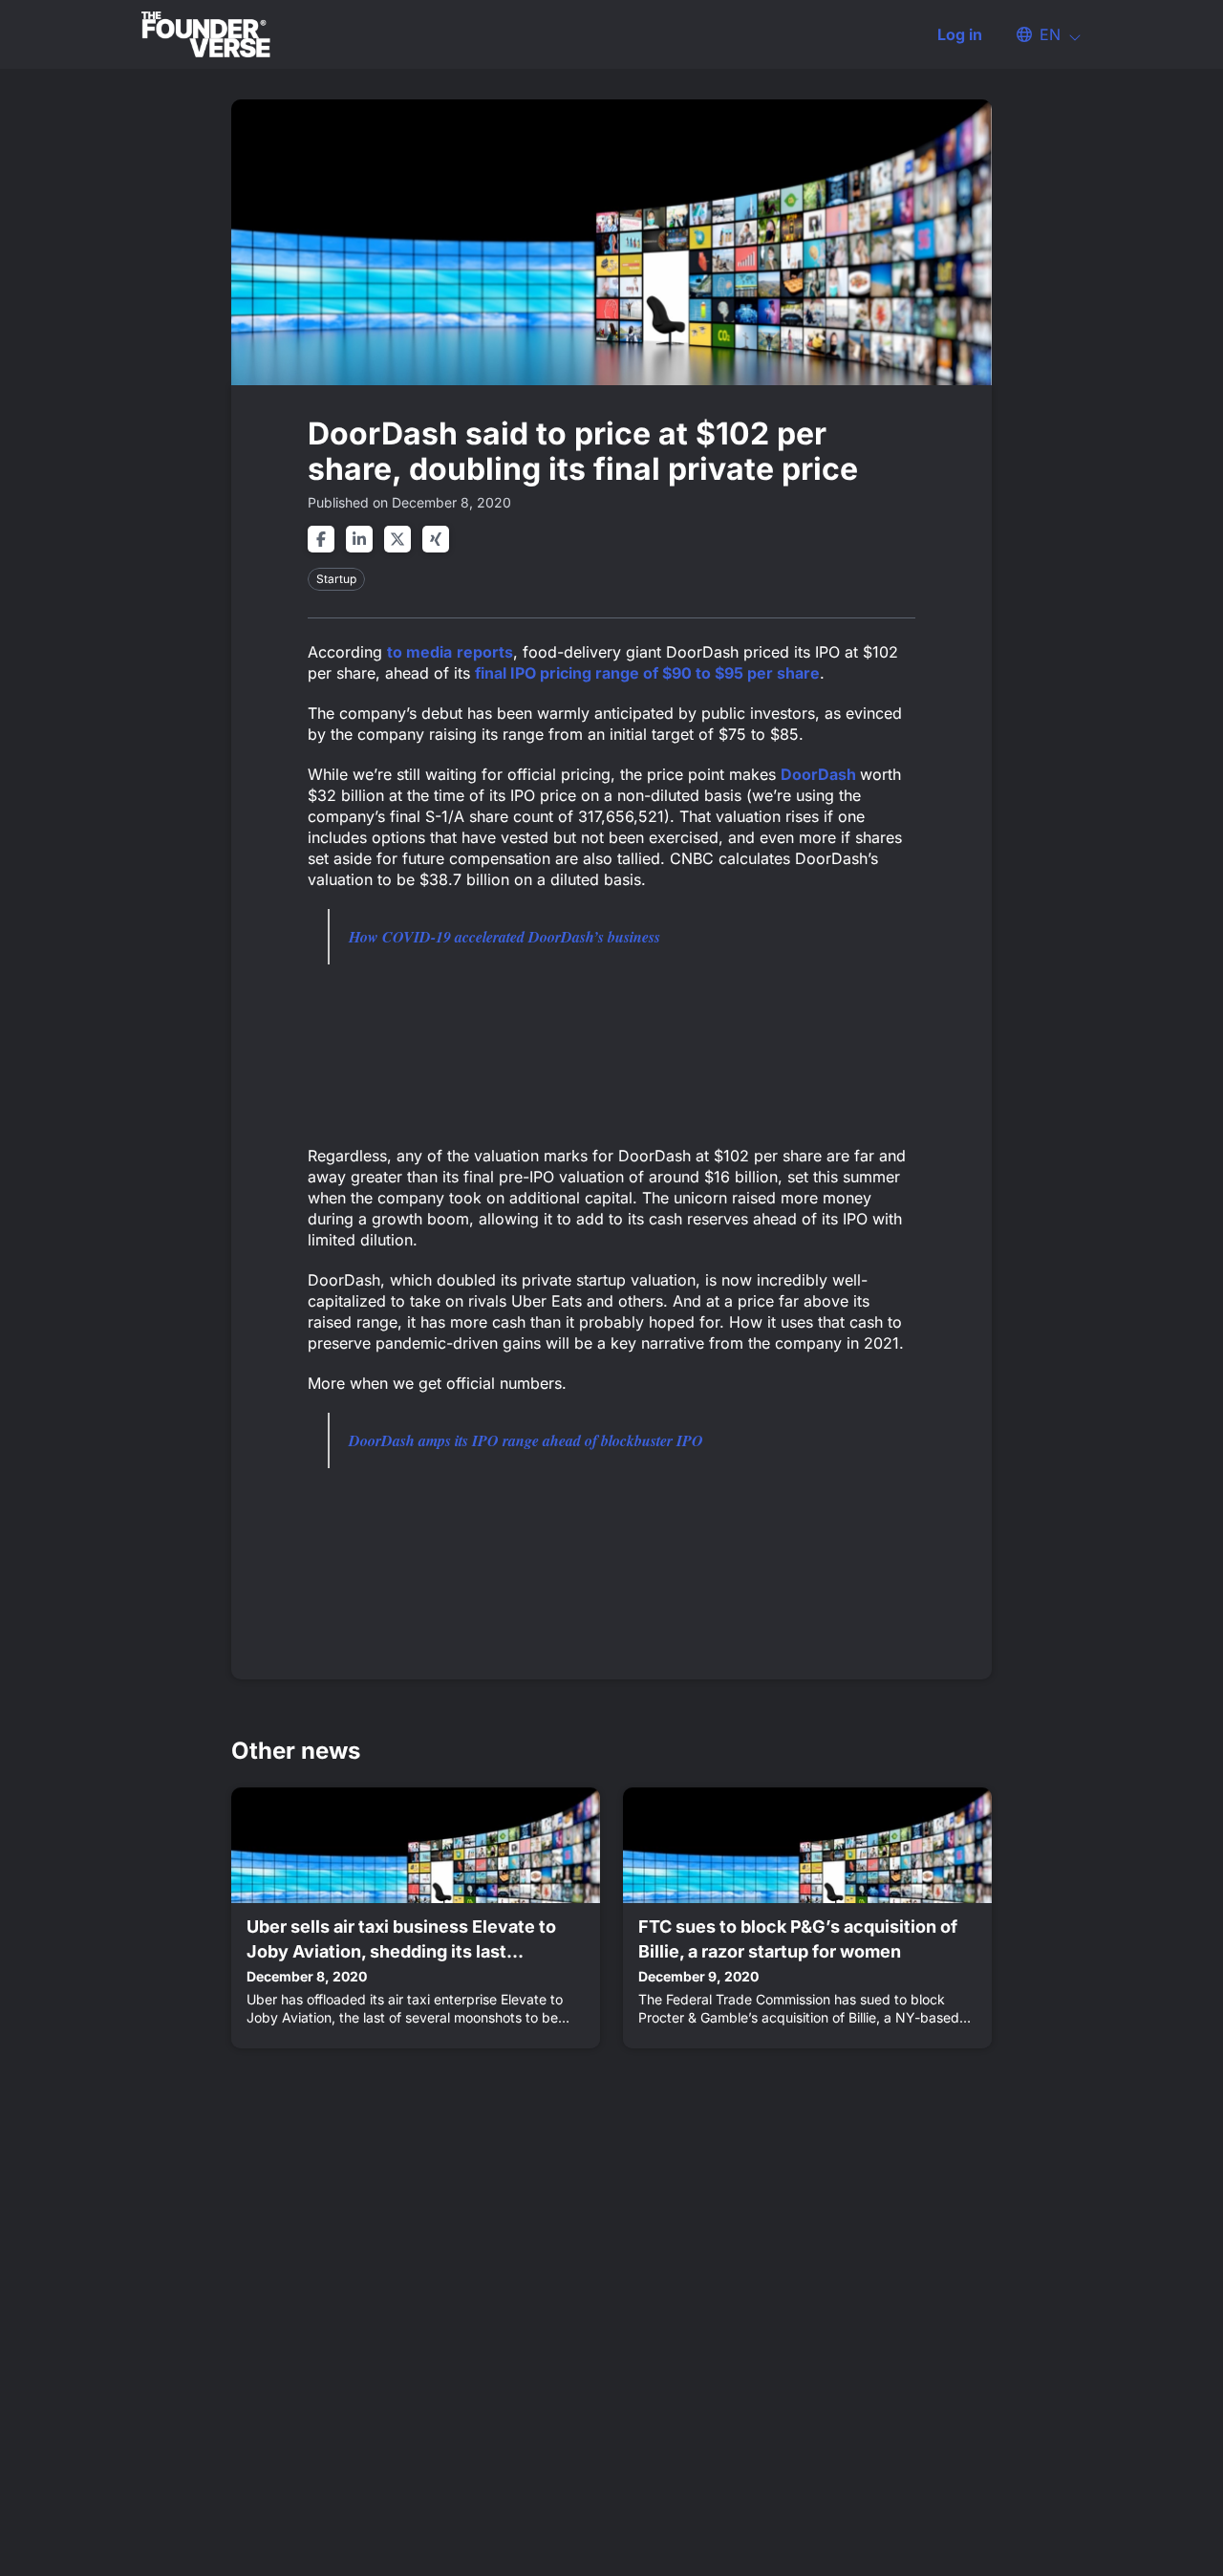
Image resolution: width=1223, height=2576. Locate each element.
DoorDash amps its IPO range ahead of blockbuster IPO (526, 1440)
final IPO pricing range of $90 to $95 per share (647, 673)
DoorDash (820, 774)
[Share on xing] (436, 539)
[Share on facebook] (321, 539)
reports (485, 652)
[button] (1040, 34)
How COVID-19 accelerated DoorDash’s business (504, 937)
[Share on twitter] (397, 539)
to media (419, 652)
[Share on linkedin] (359, 539)
